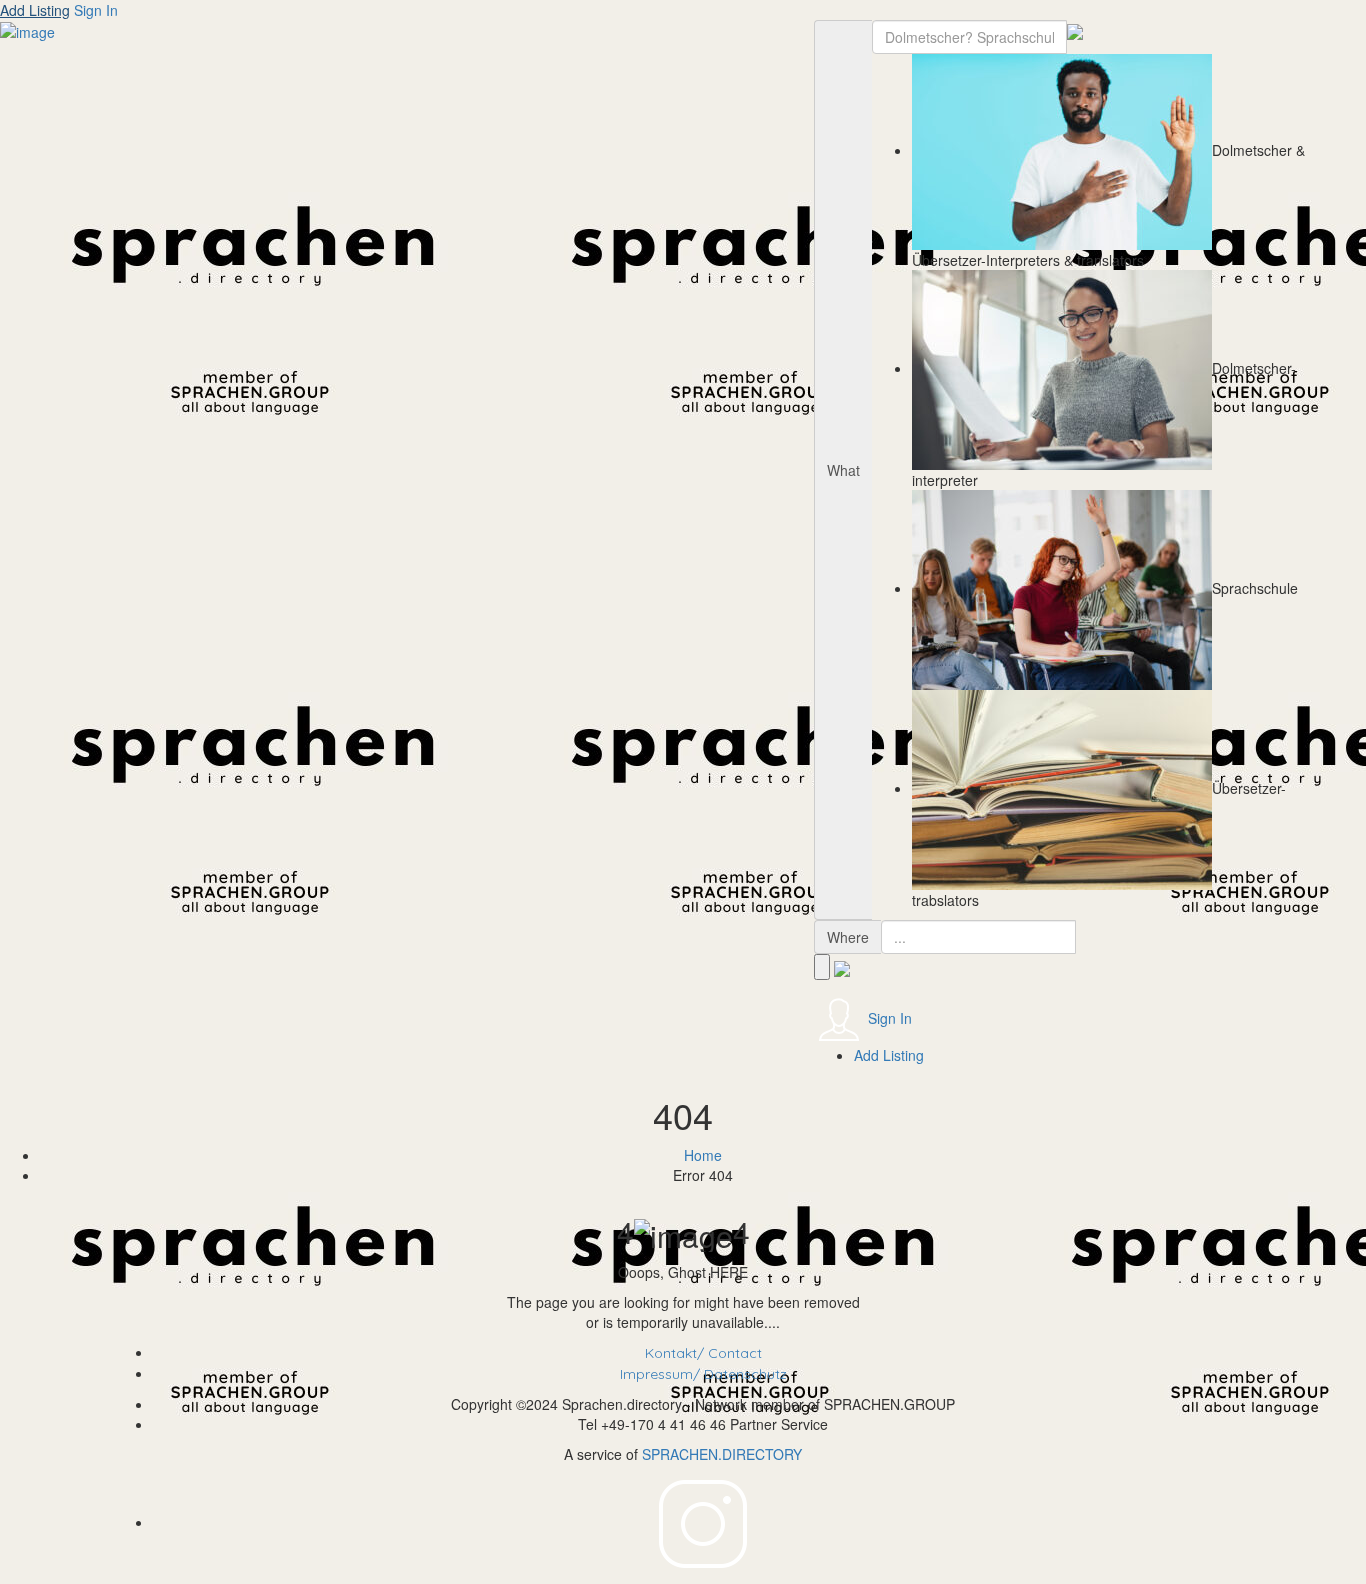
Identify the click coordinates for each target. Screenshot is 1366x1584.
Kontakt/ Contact (703, 1353)
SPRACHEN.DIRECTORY (722, 1454)
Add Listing (35, 10)
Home (703, 1155)
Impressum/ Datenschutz (703, 1374)
